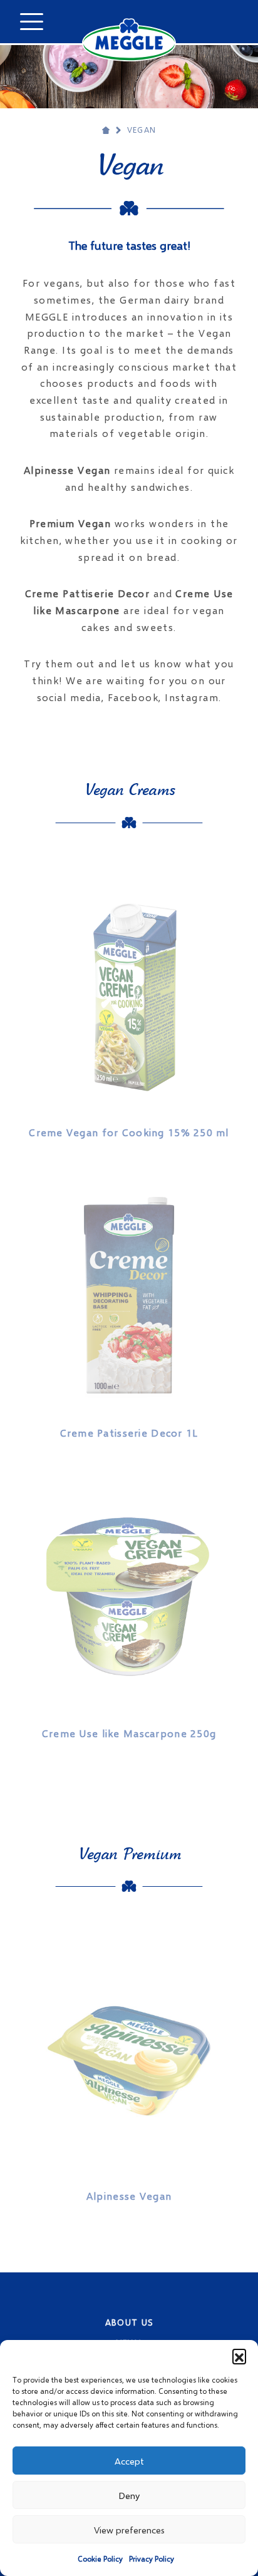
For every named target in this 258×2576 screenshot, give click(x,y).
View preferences (129, 2530)
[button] (239, 2356)
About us (129, 2322)
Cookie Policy (100, 2559)
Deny (129, 2495)
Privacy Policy (152, 2559)
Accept (129, 2461)
